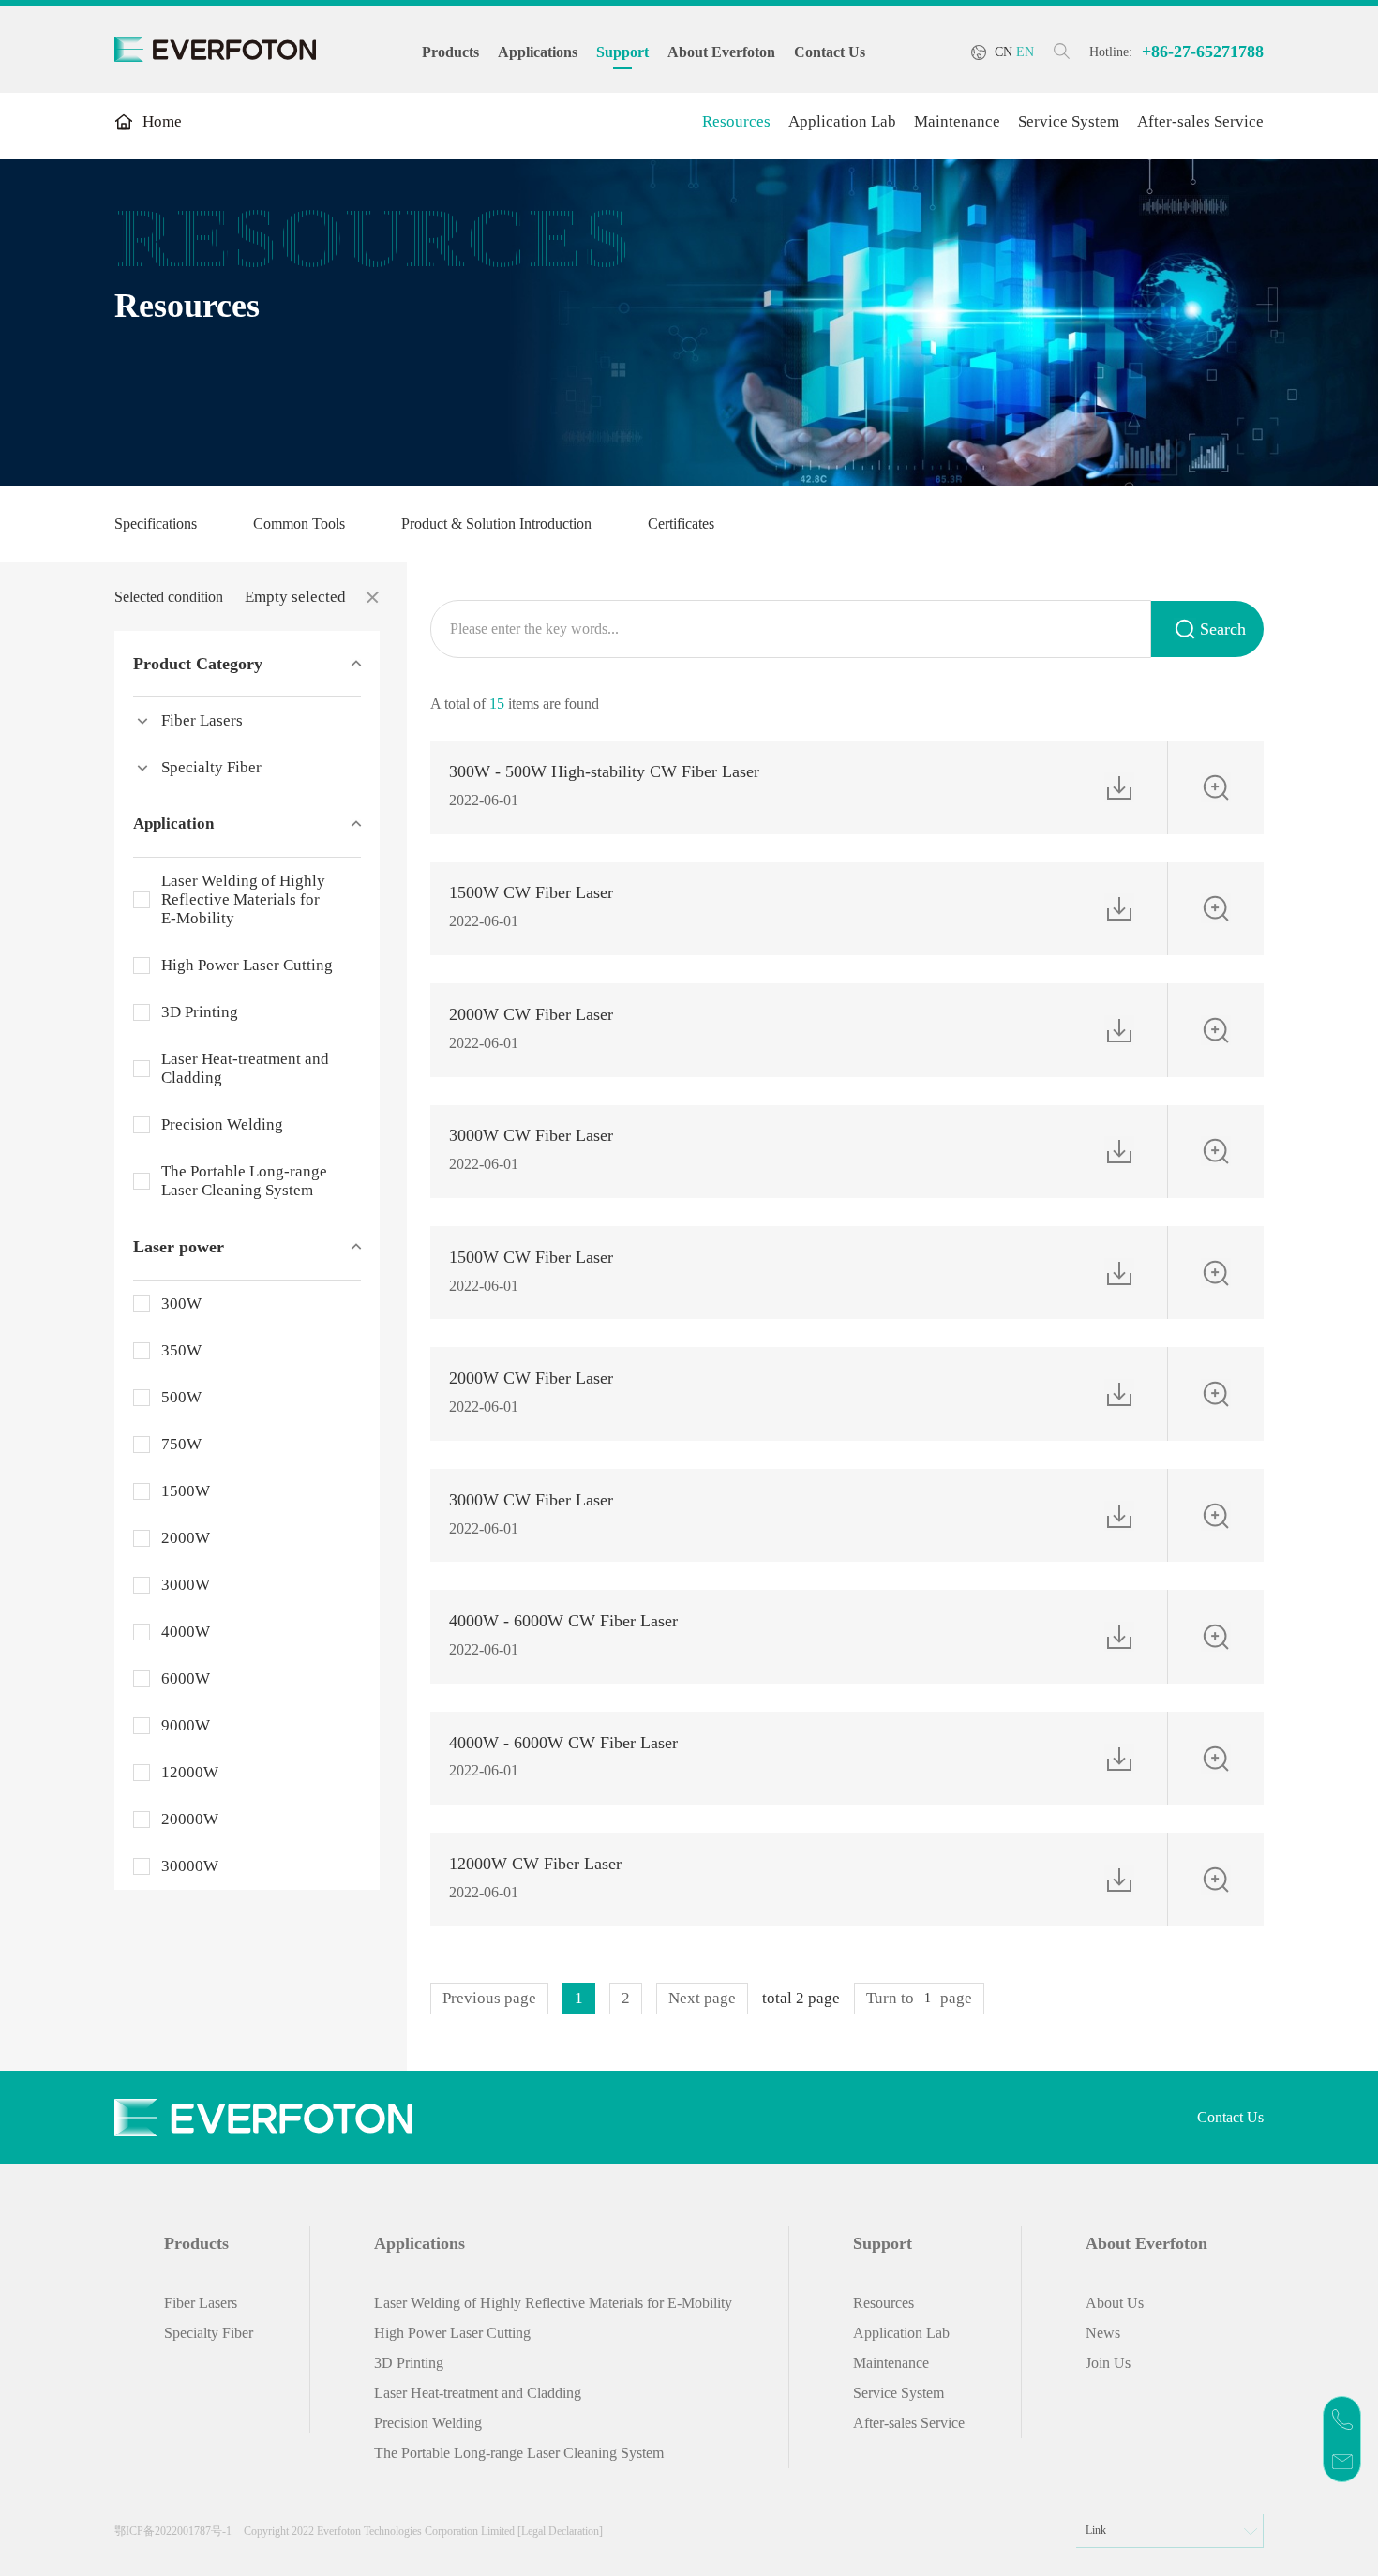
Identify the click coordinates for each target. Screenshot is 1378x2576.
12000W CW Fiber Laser (535, 1864)
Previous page (489, 1998)
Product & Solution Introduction (496, 524)
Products (450, 52)
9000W (186, 1725)
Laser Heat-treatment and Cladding (245, 1068)
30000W (190, 1866)
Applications (538, 52)
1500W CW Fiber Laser (531, 892)
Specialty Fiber (211, 767)
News (1103, 2333)
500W (181, 1397)
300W (181, 1303)
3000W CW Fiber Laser (531, 1135)
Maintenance (957, 121)
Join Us (1108, 2363)
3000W (186, 1585)
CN (1004, 52)
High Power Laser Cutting (247, 965)
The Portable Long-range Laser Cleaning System (244, 1181)
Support (622, 52)
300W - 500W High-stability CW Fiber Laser (604, 771)
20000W (190, 1819)
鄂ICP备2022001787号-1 (173, 2531)
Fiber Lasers (202, 720)
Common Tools (299, 524)
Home (162, 121)
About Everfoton (721, 52)
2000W (186, 1538)
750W (181, 1444)
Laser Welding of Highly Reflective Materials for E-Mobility (243, 899)
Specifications (156, 524)
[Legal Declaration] (560, 2531)
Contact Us (830, 52)
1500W (186, 1491)
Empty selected (295, 597)
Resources (736, 121)
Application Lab (842, 121)
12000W (190, 1772)
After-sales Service (1200, 121)
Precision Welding (222, 1124)
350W (181, 1350)
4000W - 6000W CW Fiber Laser (563, 1621)
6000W (186, 1678)
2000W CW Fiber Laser (531, 1014)
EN (1025, 52)
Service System (1069, 121)
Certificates (681, 524)
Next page (702, 1998)
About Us (1115, 2303)
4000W (186, 1632)
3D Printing (200, 1012)
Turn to (890, 1998)
